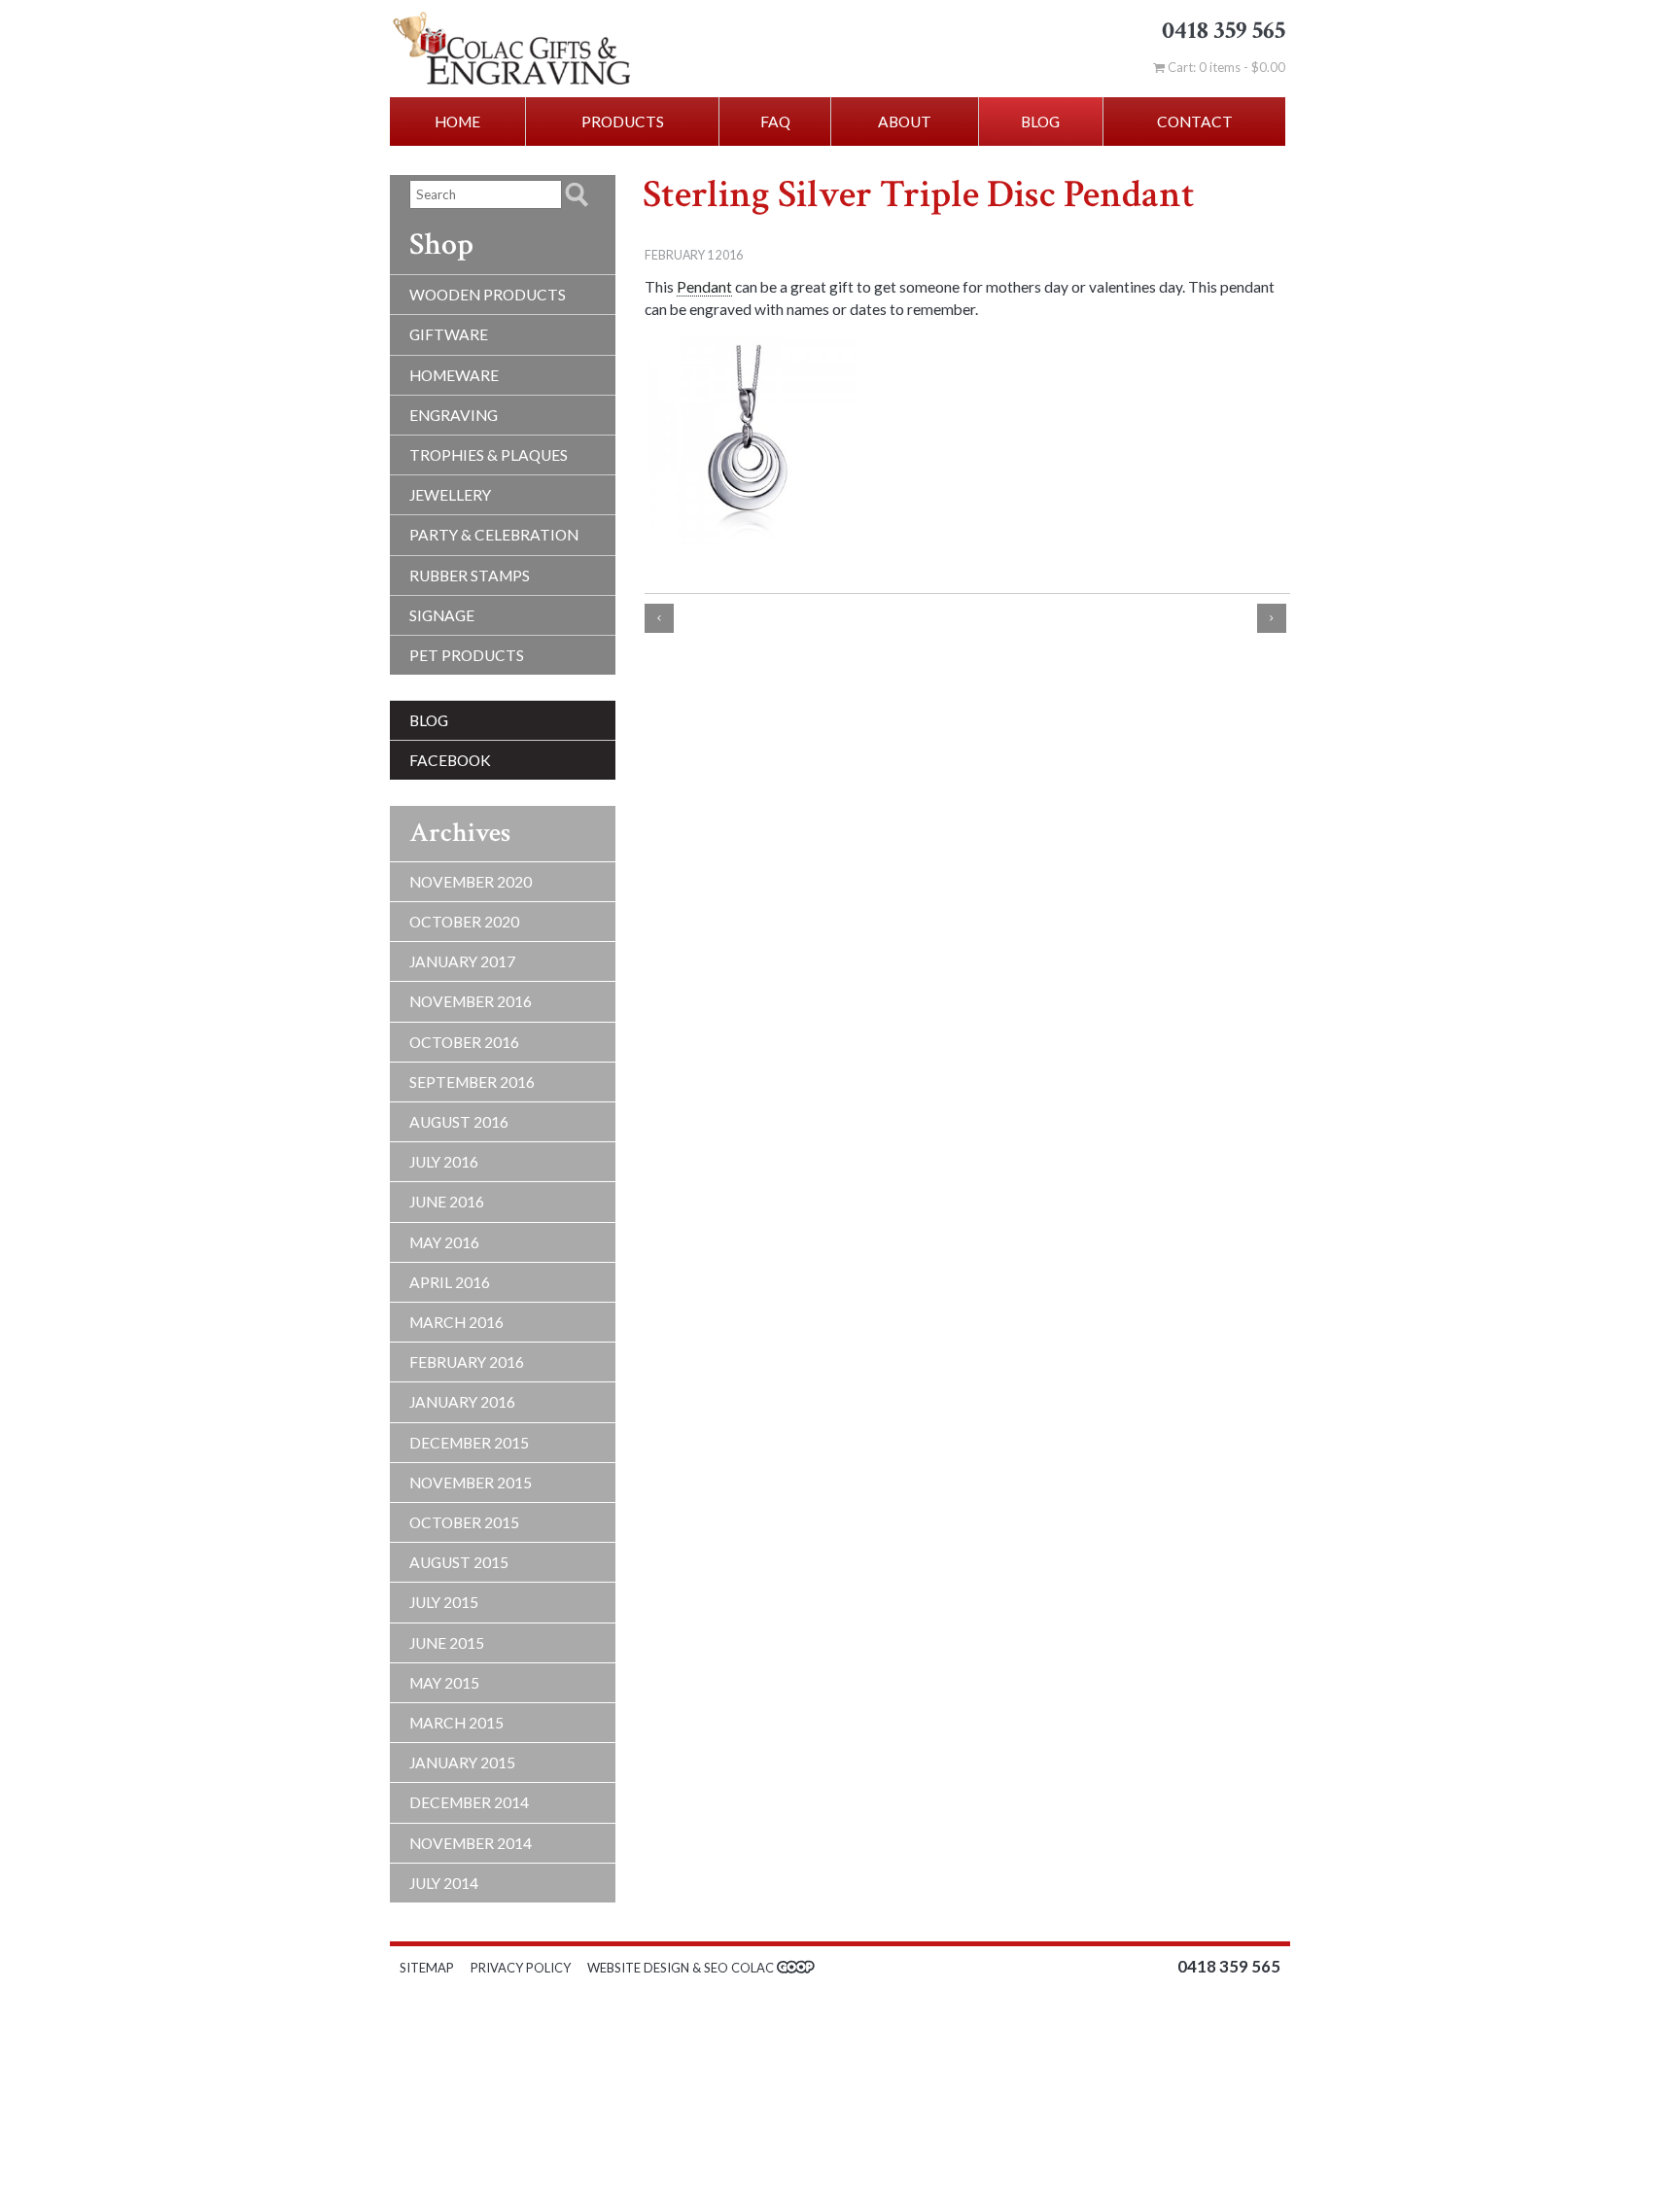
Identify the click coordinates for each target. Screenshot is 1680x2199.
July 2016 (444, 1162)
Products (623, 122)
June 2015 (447, 1643)
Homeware (454, 375)
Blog (1040, 122)
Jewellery (450, 495)
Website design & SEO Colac (682, 1968)
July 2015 (444, 1602)
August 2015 (459, 1562)
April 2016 (450, 1282)
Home (457, 122)
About (905, 122)
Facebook (450, 760)
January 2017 (462, 961)
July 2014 (444, 1883)
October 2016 (464, 1042)
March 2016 (456, 1322)
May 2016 (444, 1242)
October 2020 (464, 922)
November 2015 (471, 1483)
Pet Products (467, 655)
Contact (1195, 122)
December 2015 (469, 1443)
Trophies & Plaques (489, 455)
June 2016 (447, 1202)
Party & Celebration (494, 535)
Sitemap (427, 1968)
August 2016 (459, 1122)
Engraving (454, 415)
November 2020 (471, 882)
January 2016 (462, 1402)
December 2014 (469, 1802)
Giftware (449, 334)
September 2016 (472, 1082)
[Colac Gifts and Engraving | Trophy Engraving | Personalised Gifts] (558, 49)
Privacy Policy (521, 1968)
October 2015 (464, 1522)
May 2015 (444, 1683)
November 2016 (471, 1001)
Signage (442, 615)
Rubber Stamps (470, 576)
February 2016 (467, 1362)
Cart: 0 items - (1225, 67)
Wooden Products (488, 295)
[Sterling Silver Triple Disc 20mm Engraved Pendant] (752, 441)
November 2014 (471, 1843)
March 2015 (456, 1723)
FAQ (775, 122)
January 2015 (462, 1763)
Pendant (704, 287)
